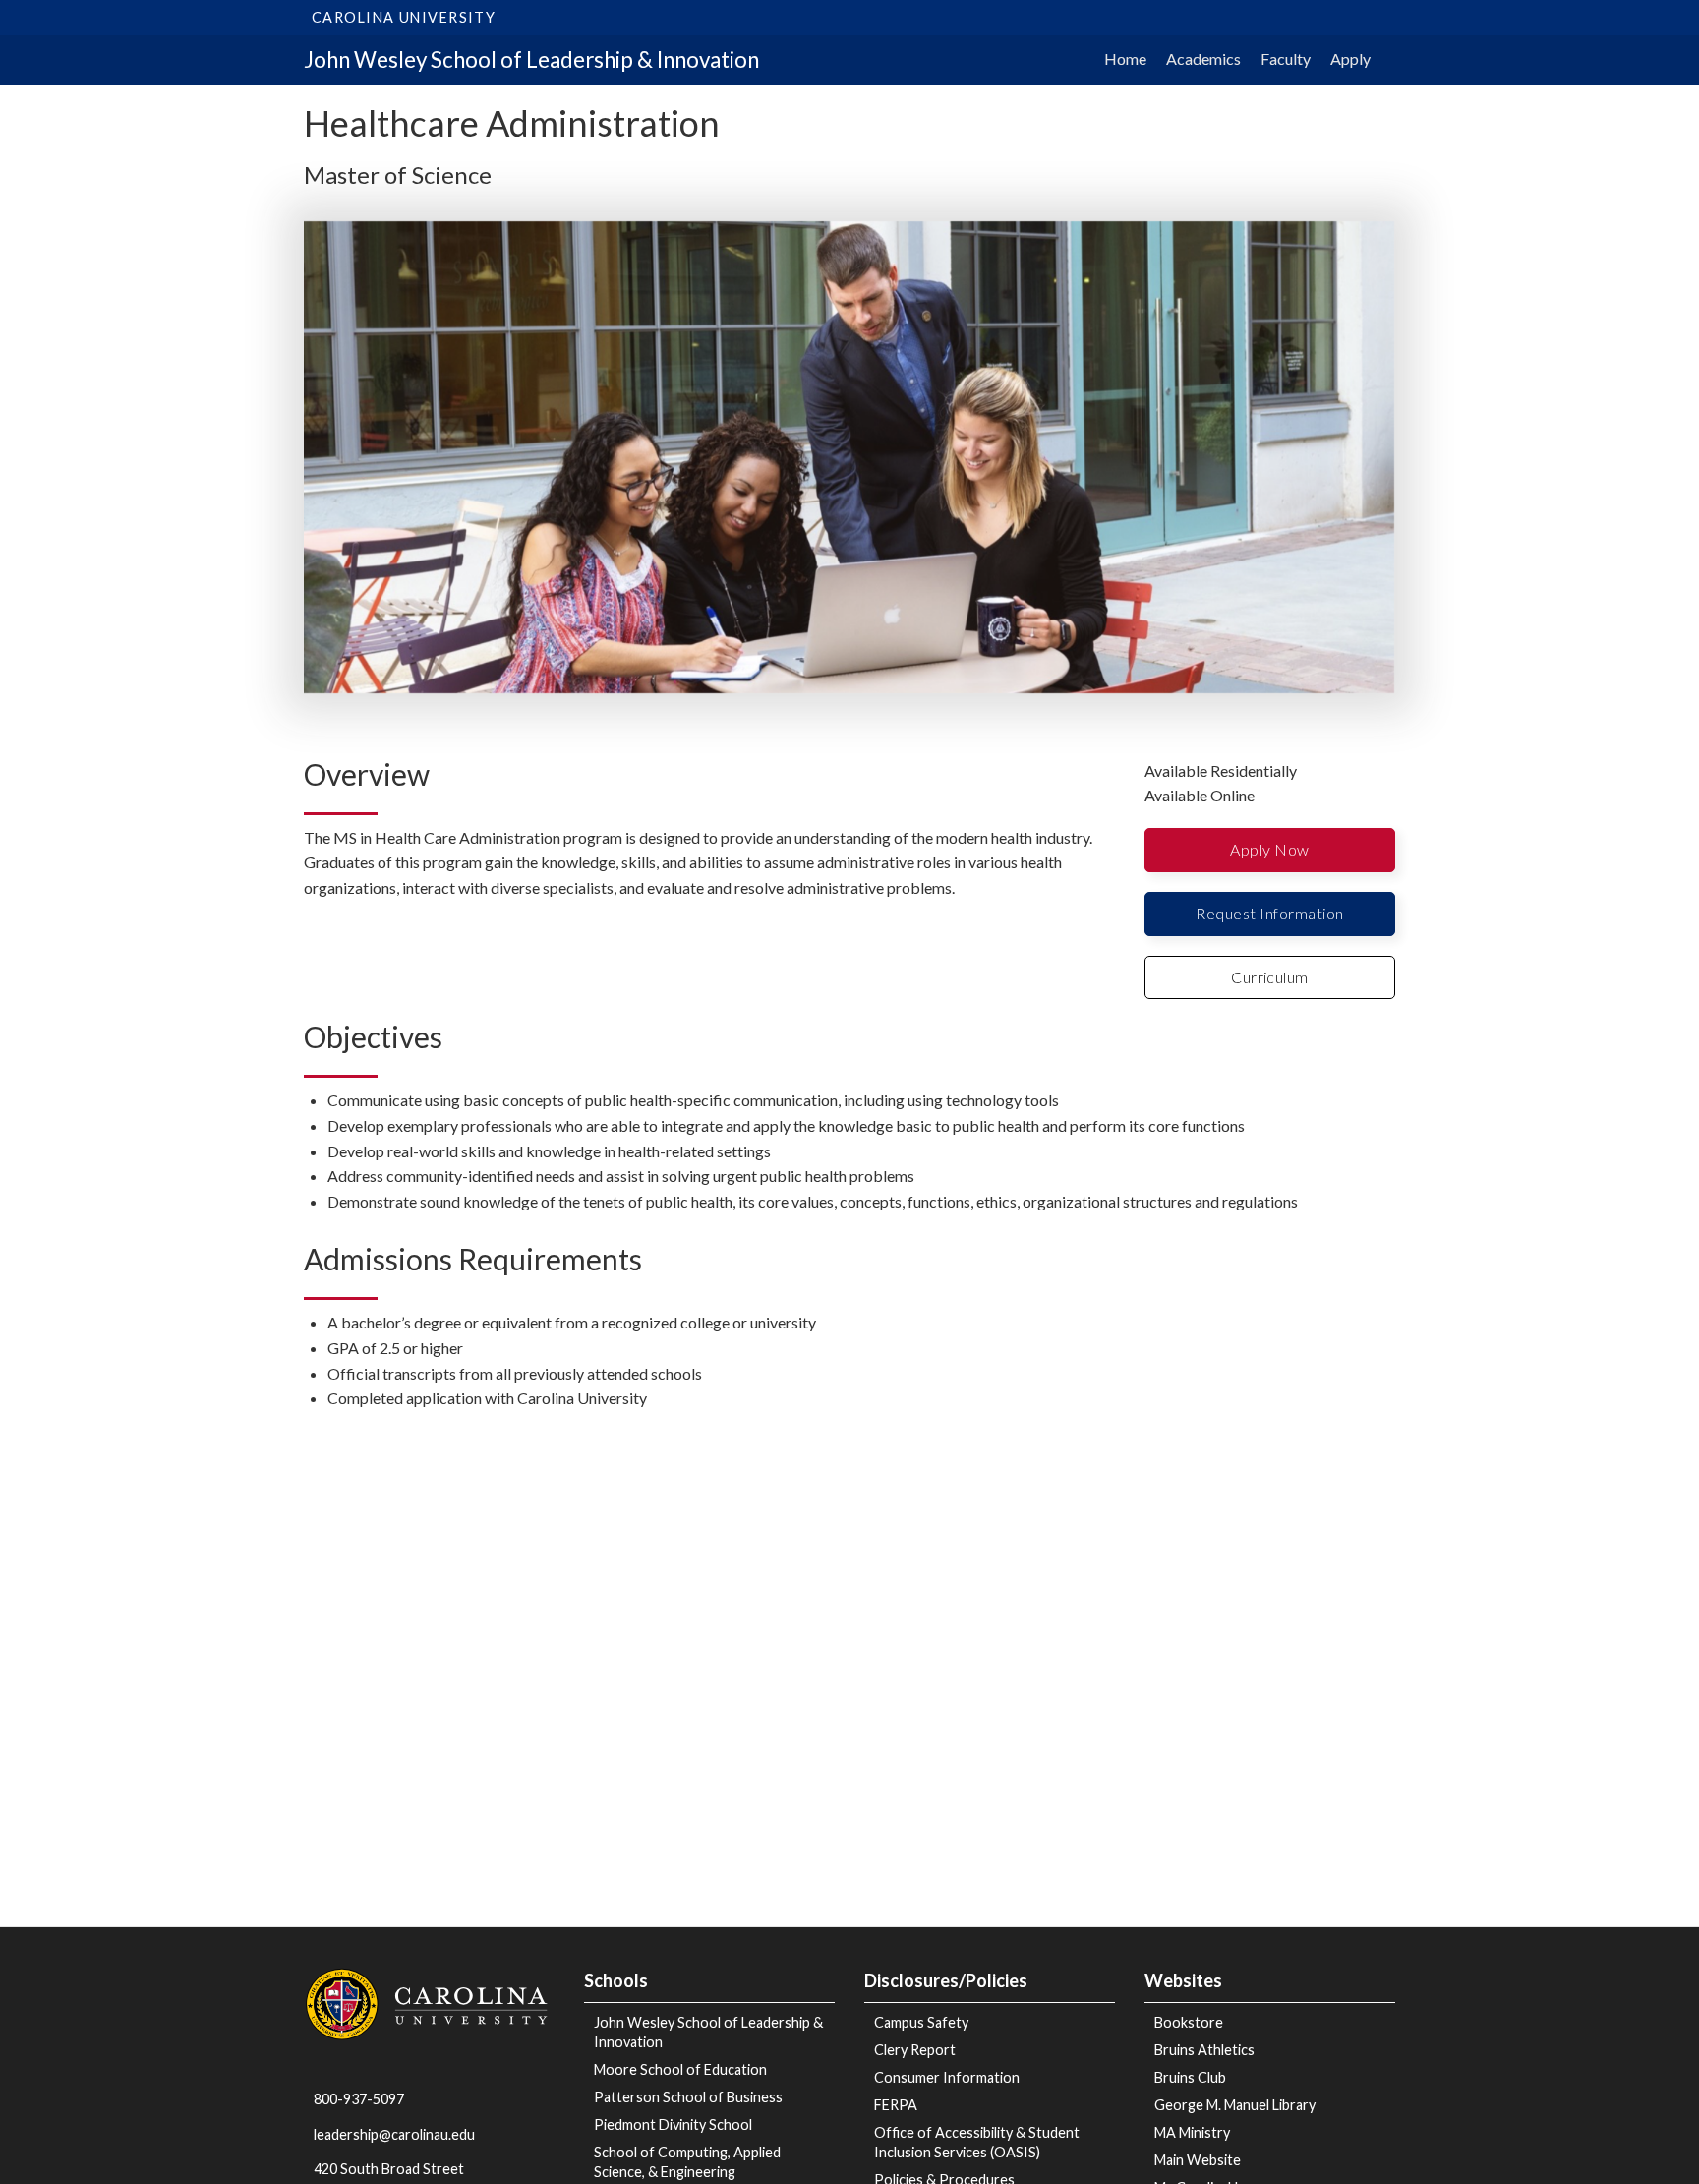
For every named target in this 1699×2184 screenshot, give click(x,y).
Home (1125, 59)
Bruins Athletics (1204, 2050)
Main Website (1198, 2160)
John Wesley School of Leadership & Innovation (531, 59)
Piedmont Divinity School (673, 2125)
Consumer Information (947, 2077)
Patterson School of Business (688, 2097)
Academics (1203, 59)
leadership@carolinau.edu (394, 2134)
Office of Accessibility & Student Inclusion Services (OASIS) (977, 2142)
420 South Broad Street (389, 2169)
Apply (1350, 59)
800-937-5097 (359, 2099)
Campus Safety (921, 2022)
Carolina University (404, 17)
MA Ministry (1192, 2132)
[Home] (429, 2003)
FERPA (896, 2105)
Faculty (1286, 59)
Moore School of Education (680, 2069)
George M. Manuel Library (1235, 2105)
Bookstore (1189, 2022)
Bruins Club (1190, 2077)
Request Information (1269, 913)
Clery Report (915, 2050)
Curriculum (1270, 977)
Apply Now (1269, 849)
